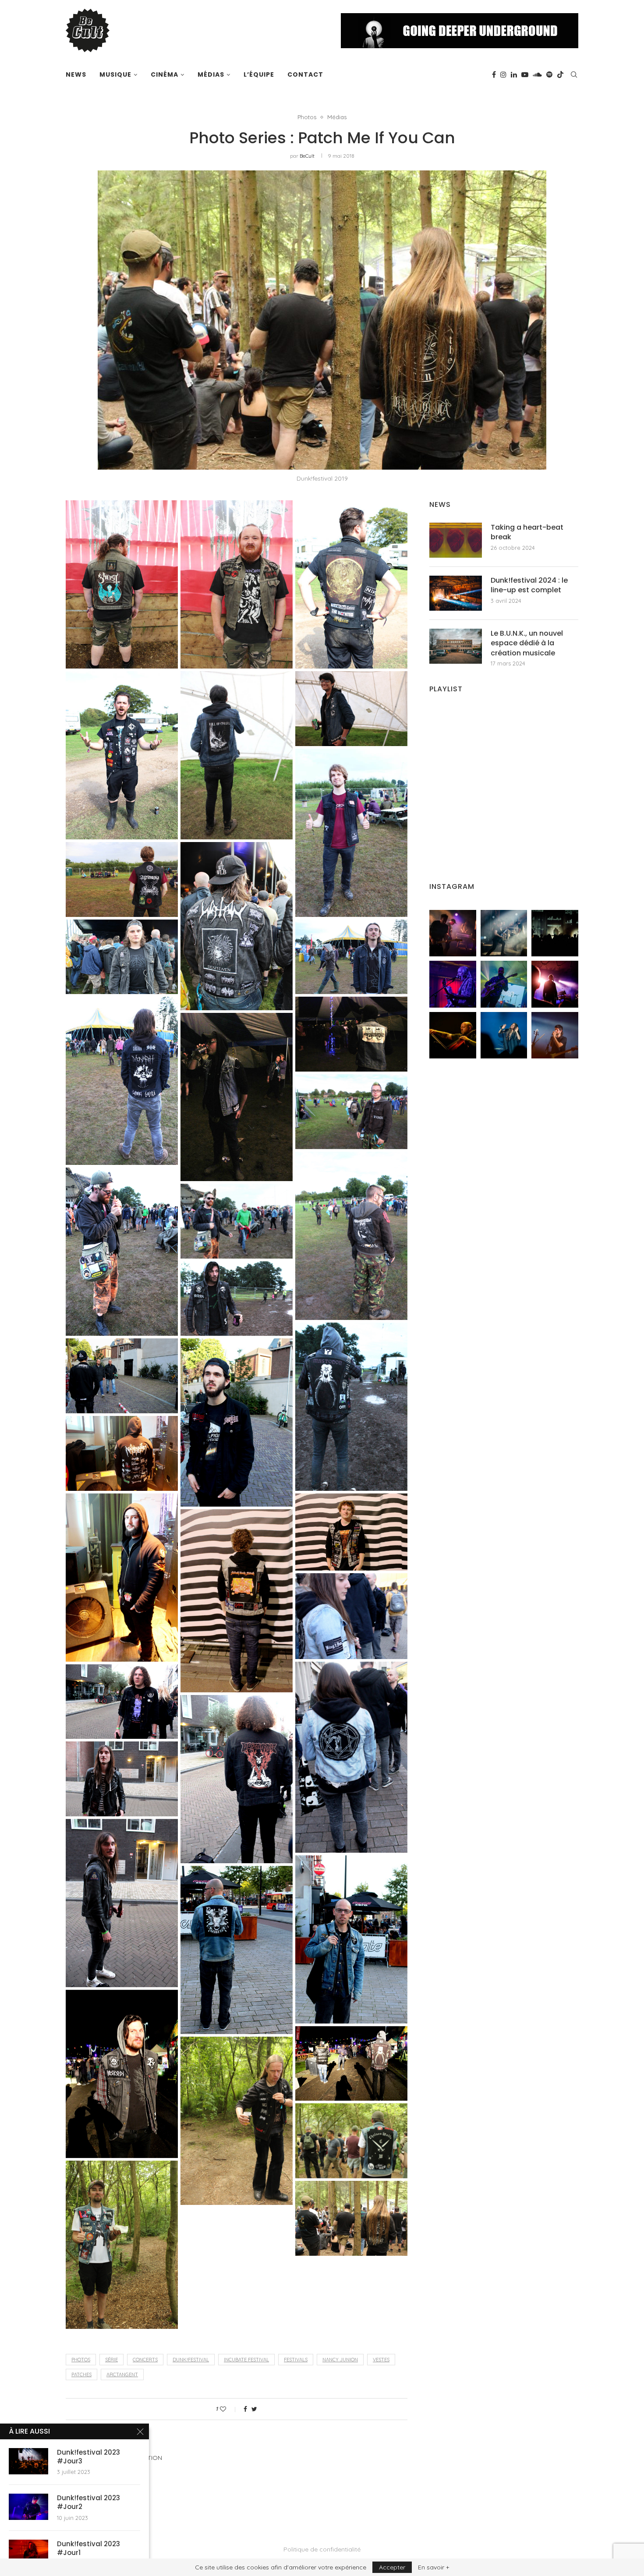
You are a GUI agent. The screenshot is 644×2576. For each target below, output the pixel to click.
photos (81, 2360)
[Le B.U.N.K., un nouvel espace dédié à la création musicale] (456, 646)
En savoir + (433, 2567)
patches (81, 2374)
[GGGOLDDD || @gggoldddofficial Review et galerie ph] (504, 1035)
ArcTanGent (122, 2374)
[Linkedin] (514, 74)
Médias (211, 74)
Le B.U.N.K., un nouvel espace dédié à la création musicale (527, 643)
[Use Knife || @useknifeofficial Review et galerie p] (555, 933)
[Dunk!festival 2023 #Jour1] (28, 2553)
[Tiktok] (560, 74)
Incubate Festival (246, 2360)
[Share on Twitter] (254, 2409)
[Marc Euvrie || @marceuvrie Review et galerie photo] (453, 1035)
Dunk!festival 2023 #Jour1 (88, 2548)
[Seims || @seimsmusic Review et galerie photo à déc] (504, 984)
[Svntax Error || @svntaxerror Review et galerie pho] (453, 984)
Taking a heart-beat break (527, 532)
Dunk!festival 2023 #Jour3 (88, 2457)
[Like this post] (229, 2409)
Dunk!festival (191, 2360)
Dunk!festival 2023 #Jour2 (88, 2502)
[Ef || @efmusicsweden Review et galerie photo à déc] (555, 1035)
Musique (115, 74)
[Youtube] (525, 74)
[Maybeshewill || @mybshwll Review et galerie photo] (453, 933)
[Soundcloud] (537, 74)
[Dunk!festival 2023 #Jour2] (28, 2507)
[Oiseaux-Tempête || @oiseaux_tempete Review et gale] (555, 984)
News (76, 74)
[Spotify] (549, 74)
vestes (381, 2360)
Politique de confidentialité (322, 2549)
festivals (296, 2360)
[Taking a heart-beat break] (456, 540)
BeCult (307, 156)
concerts (145, 2360)
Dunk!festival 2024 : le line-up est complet (529, 585)
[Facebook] (494, 74)
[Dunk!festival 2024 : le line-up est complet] (456, 593)
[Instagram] (503, 74)
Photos (307, 117)
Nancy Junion (340, 2360)
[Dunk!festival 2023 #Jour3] (28, 2461)
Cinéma (165, 74)
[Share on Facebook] (245, 2409)
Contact (305, 74)
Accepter (392, 2567)
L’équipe (259, 74)
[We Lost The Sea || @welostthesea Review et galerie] (504, 933)
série (111, 2360)
